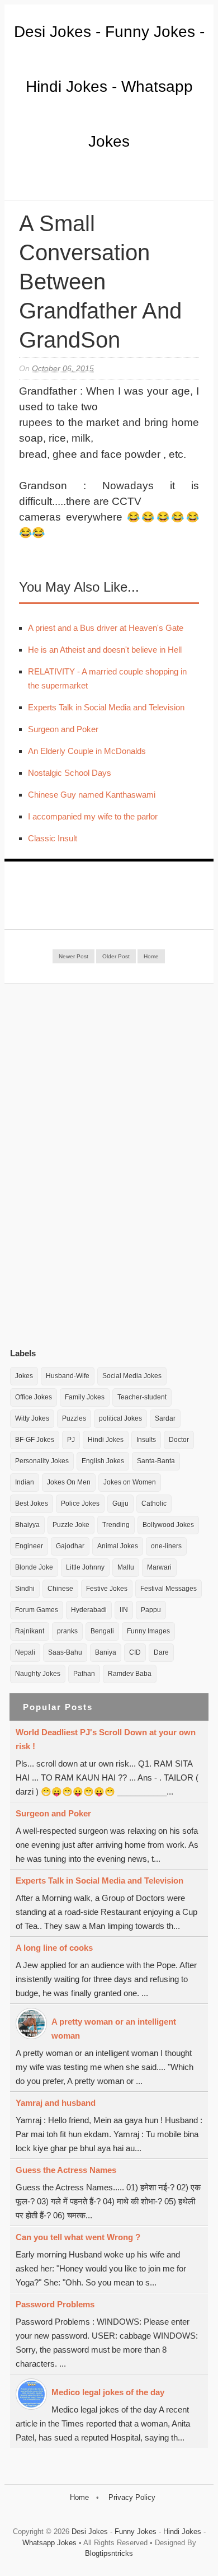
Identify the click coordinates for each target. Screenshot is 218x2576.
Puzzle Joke (71, 1525)
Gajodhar (70, 1546)
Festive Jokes (107, 1589)
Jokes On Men (69, 1482)
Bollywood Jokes (168, 1525)
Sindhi (25, 1589)
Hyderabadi (89, 1610)
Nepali (25, 1652)
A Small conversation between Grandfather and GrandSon (100, 282)
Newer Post (74, 956)
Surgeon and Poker (63, 729)
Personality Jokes (42, 1461)
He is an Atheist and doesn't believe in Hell (105, 650)
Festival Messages (169, 1589)
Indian (25, 1482)
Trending (116, 1525)
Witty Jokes (32, 1418)
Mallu (126, 1567)
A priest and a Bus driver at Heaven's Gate (106, 628)
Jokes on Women (130, 1482)
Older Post (116, 956)
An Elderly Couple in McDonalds (87, 751)
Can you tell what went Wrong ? (78, 2237)
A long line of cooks (54, 1948)
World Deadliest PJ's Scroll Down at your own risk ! (106, 1739)
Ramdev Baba (130, 1674)
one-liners (166, 1546)
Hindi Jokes (106, 1440)
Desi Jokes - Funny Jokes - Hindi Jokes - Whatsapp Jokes (109, 86)
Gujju (120, 1504)
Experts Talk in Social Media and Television (106, 707)
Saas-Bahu (65, 1652)
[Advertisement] (94, 1165)
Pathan (84, 1674)
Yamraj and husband (56, 2103)
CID (135, 1652)
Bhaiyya (27, 1525)
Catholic (154, 1504)
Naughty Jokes (38, 1674)
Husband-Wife (68, 1376)
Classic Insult (53, 838)
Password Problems (55, 2304)
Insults (146, 1440)
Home (151, 956)
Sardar (165, 1418)
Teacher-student (142, 1397)
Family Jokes (85, 1397)
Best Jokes (32, 1504)
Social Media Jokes (132, 1376)
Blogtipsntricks (109, 2553)
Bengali (102, 1631)
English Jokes (103, 1461)
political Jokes (120, 1418)
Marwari (159, 1567)
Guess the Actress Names (66, 2170)
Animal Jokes (118, 1546)
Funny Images (148, 1631)
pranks (67, 1631)
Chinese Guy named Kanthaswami (92, 795)
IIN (124, 1610)
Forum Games (37, 1610)
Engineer (29, 1546)
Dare (161, 1652)
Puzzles (74, 1418)
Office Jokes (34, 1397)
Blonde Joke (34, 1567)
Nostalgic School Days (70, 773)
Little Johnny (85, 1567)
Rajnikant (30, 1631)
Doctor (179, 1440)
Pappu (151, 1610)
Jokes (24, 1376)
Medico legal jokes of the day (108, 2392)
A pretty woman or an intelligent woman (114, 2029)
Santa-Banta (156, 1461)
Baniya (106, 1652)
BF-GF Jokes (35, 1440)
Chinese (60, 1589)
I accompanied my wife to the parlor (93, 816)
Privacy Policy (132, 2497)
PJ (71, 1440)
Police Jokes (80, 1504)
